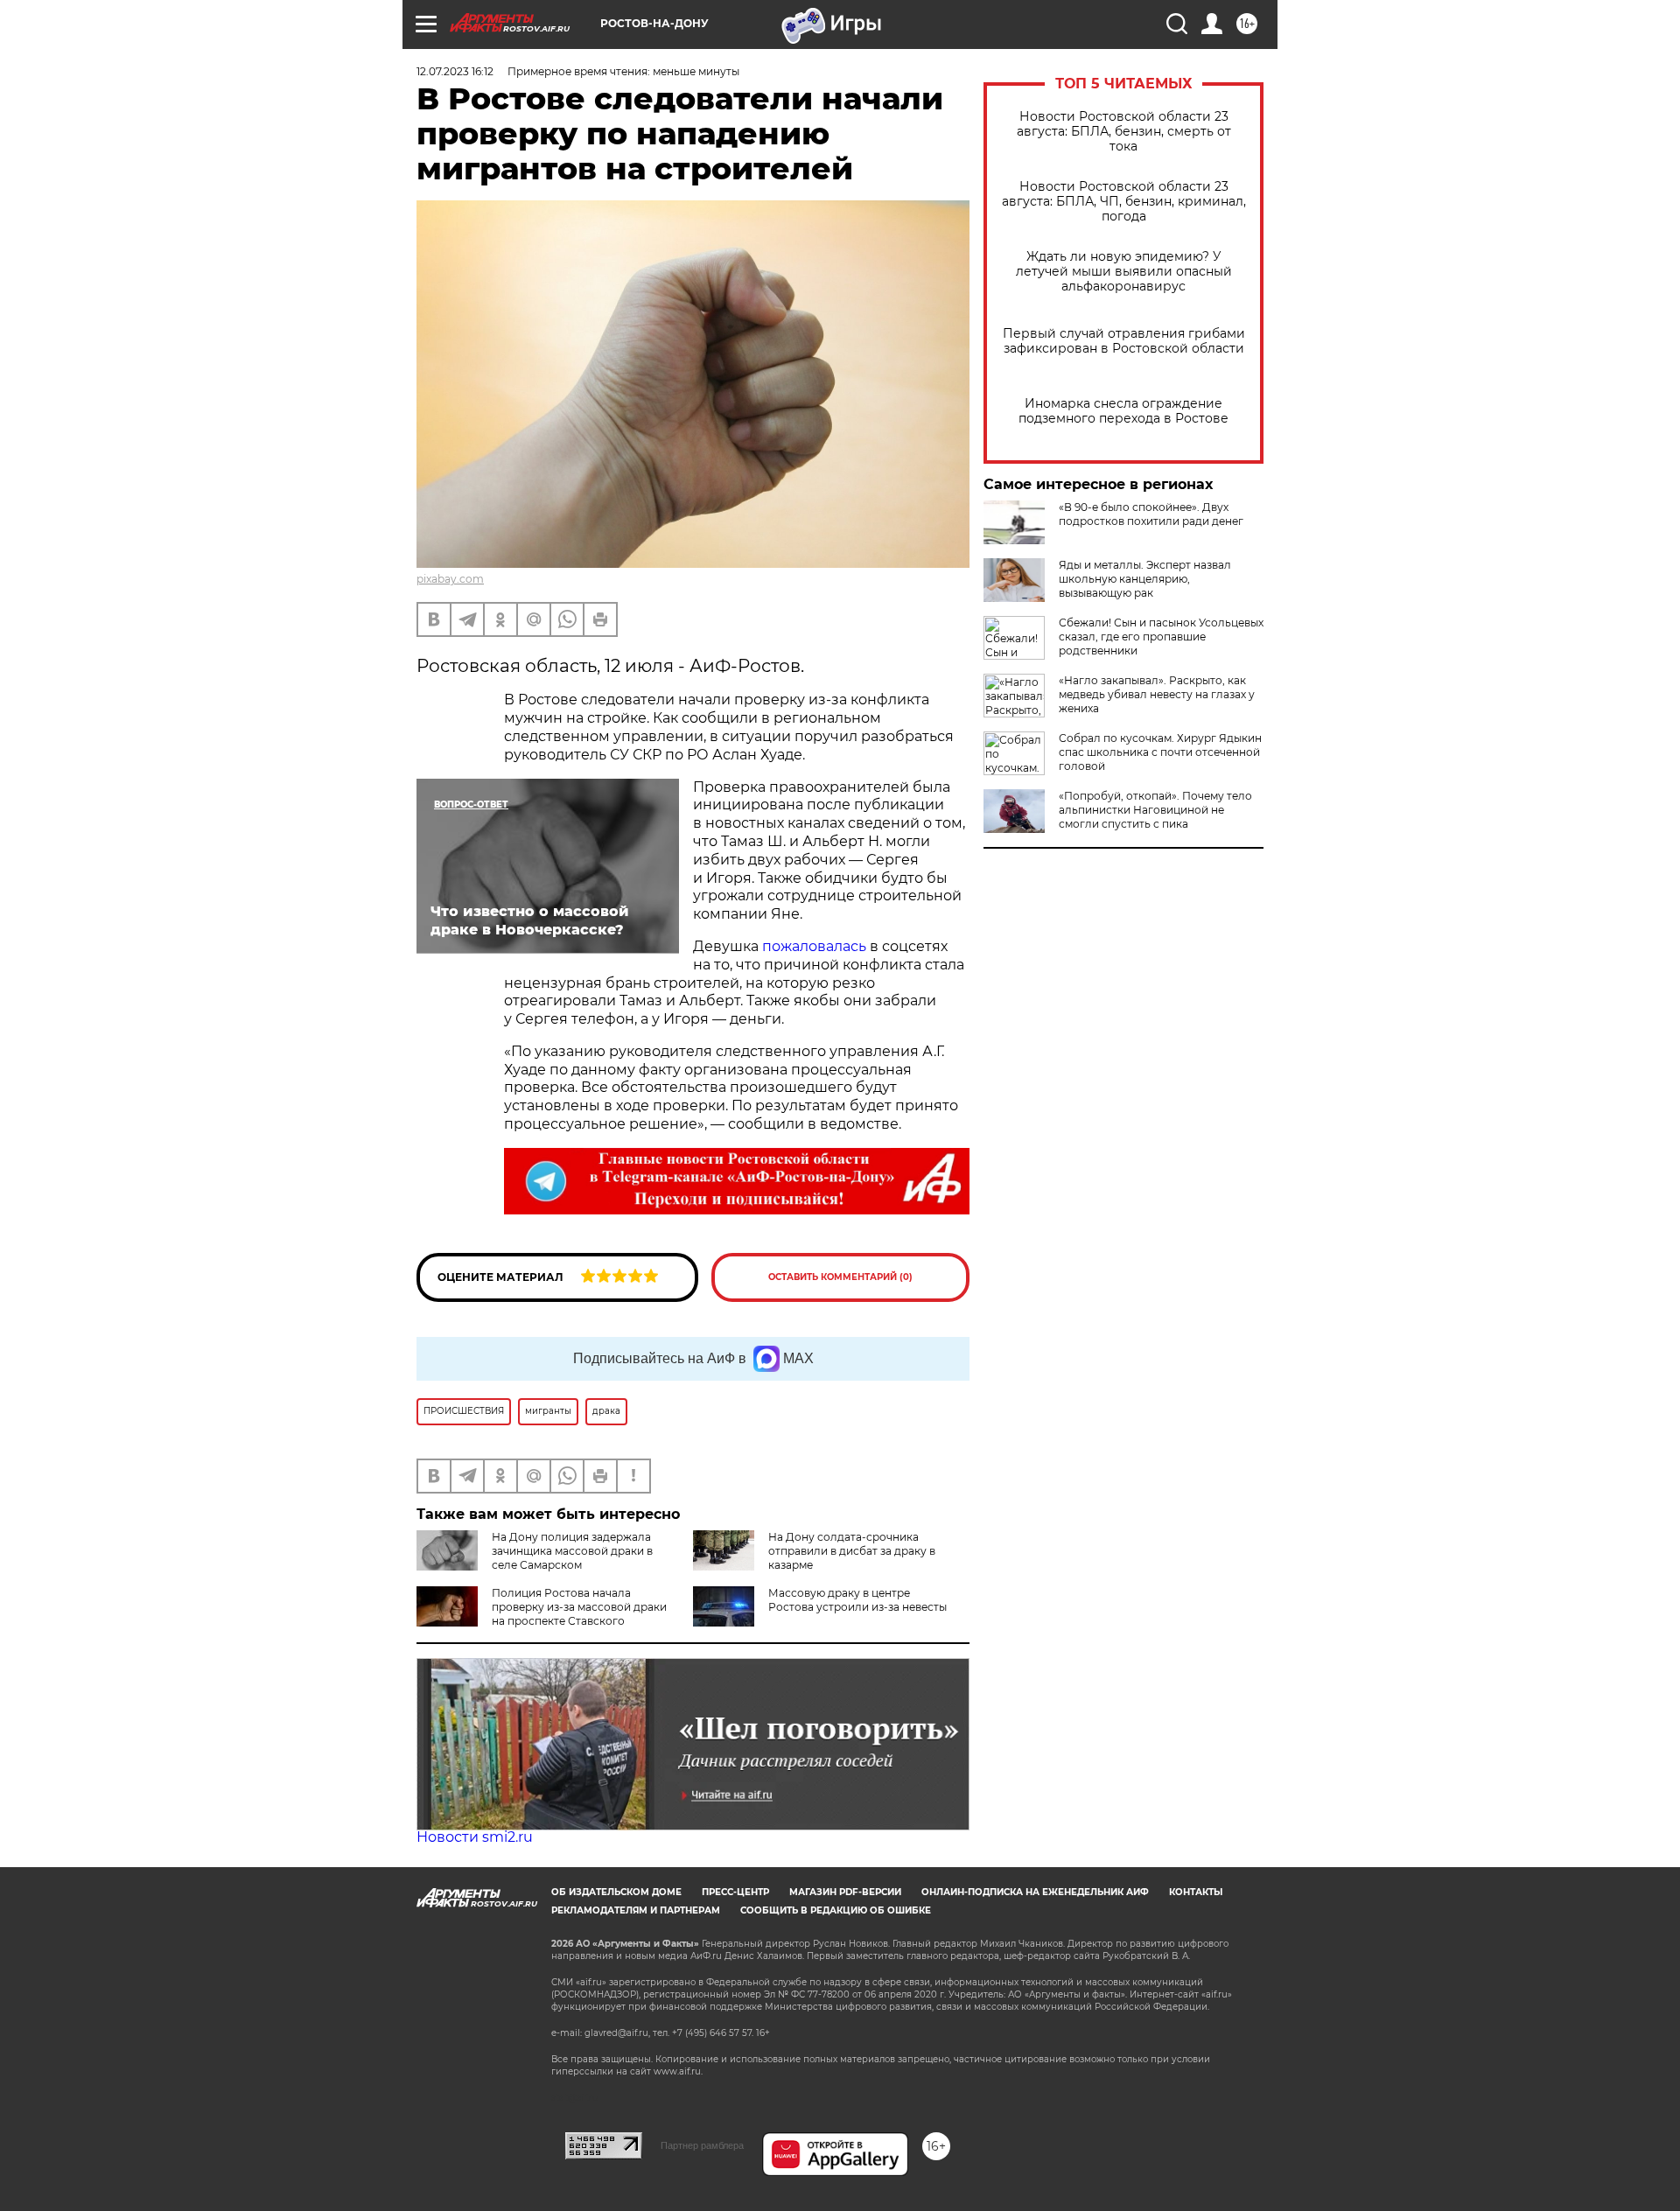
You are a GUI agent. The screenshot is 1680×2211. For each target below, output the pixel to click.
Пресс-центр (735, 1892)
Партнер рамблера (702, 2145)
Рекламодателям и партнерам (636, 1910)
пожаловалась (814, 946)
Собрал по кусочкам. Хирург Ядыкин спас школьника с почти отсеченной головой (1160, 752)
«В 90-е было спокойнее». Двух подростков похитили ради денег (1151, 514)
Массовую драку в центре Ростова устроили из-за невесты (857, 1600)
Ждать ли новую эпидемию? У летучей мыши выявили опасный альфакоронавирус (1124, 272)
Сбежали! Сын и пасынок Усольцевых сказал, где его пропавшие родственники (1161, 637)
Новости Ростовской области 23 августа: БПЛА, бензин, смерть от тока (1124, 132)
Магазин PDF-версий (845, 1892)
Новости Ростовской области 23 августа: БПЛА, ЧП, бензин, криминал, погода (1124, 202)
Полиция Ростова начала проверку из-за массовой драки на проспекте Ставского (579, 1607)
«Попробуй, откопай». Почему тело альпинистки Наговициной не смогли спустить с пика (1155, 810)
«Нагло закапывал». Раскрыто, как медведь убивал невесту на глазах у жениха (1157, 694)
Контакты (1196, 1892)
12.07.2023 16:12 (455, 71)
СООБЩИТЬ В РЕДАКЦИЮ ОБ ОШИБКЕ (836, 1910)
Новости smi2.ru (475, 1837)
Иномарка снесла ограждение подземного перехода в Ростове (1123, 411)
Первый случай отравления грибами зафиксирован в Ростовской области (1124, 341)
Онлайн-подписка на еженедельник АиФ (1035, 1892)
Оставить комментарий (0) (840, 1277)
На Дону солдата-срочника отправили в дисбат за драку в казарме (852, 1551)
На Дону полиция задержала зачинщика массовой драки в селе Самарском (572, 1551)
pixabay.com (450, 579)
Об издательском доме (616, 1892)
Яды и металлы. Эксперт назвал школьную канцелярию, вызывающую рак (1145, 579)
